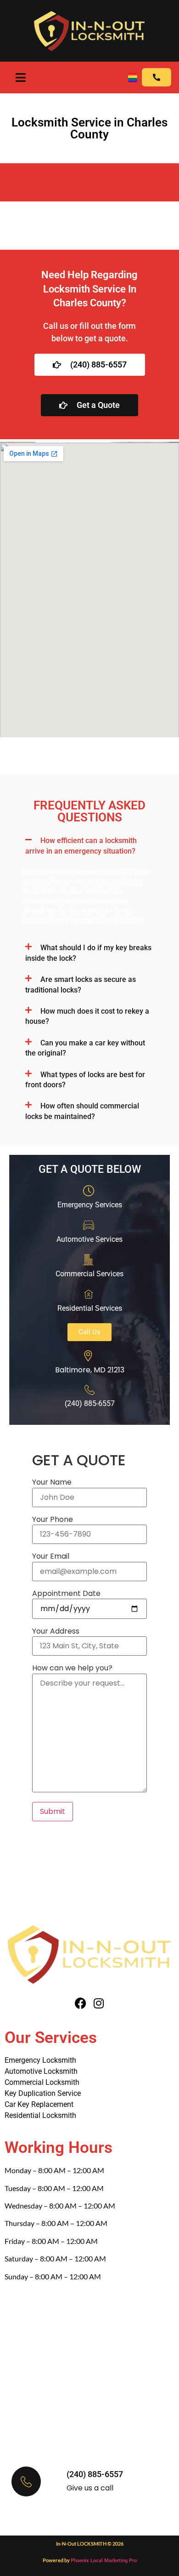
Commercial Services (89, 1274)
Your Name (52, 1482)
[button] (89, 846)
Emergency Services (90, 1205)
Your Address (56, 1631)
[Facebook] (81, 2003)
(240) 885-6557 (95, 2474)
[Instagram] (99, 2003)
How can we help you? (72, 1668)
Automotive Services (89, 1239)
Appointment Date (66, 1594)
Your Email (51, 1556)
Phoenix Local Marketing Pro (104, 2561)
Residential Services (90, 1308)
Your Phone (53, 1520)
